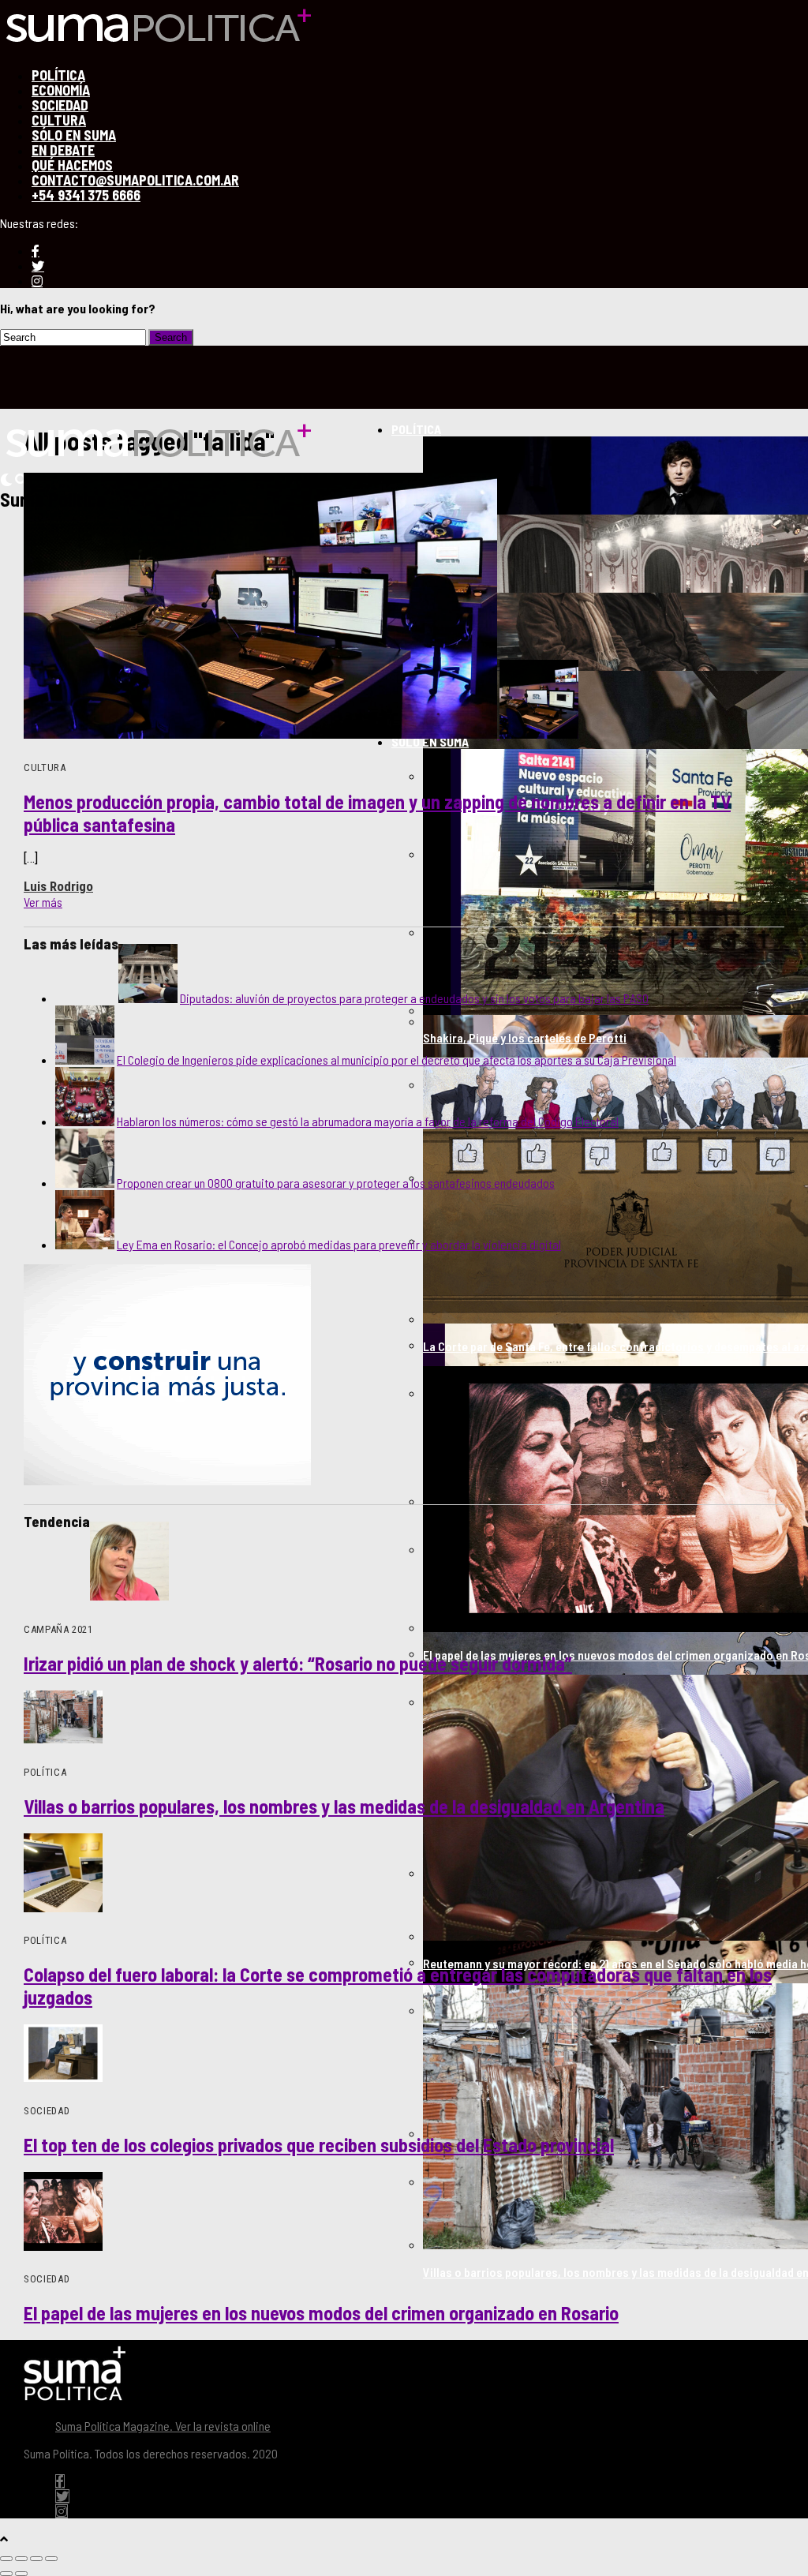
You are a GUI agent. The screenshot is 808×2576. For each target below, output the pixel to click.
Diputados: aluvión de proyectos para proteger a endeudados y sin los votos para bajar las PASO (414, 998)
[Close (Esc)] (6, 2559)
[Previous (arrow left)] (6, 2574)
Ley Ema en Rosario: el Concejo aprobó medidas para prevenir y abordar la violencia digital (339, 1244)
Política (416, 429)
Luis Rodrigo (58, 886)
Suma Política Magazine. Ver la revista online (163, 2426)
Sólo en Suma (430, 741)
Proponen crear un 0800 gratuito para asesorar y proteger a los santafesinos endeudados (336, 1183)
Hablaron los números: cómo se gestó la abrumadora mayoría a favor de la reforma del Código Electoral (368, 1121)
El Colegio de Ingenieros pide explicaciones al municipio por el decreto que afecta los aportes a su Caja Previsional (397, 1060)
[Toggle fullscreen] (36, 2559)
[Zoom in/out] (51, 2559)
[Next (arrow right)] (21, 2574)
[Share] (21, 2559)
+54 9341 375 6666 (86, 195)
